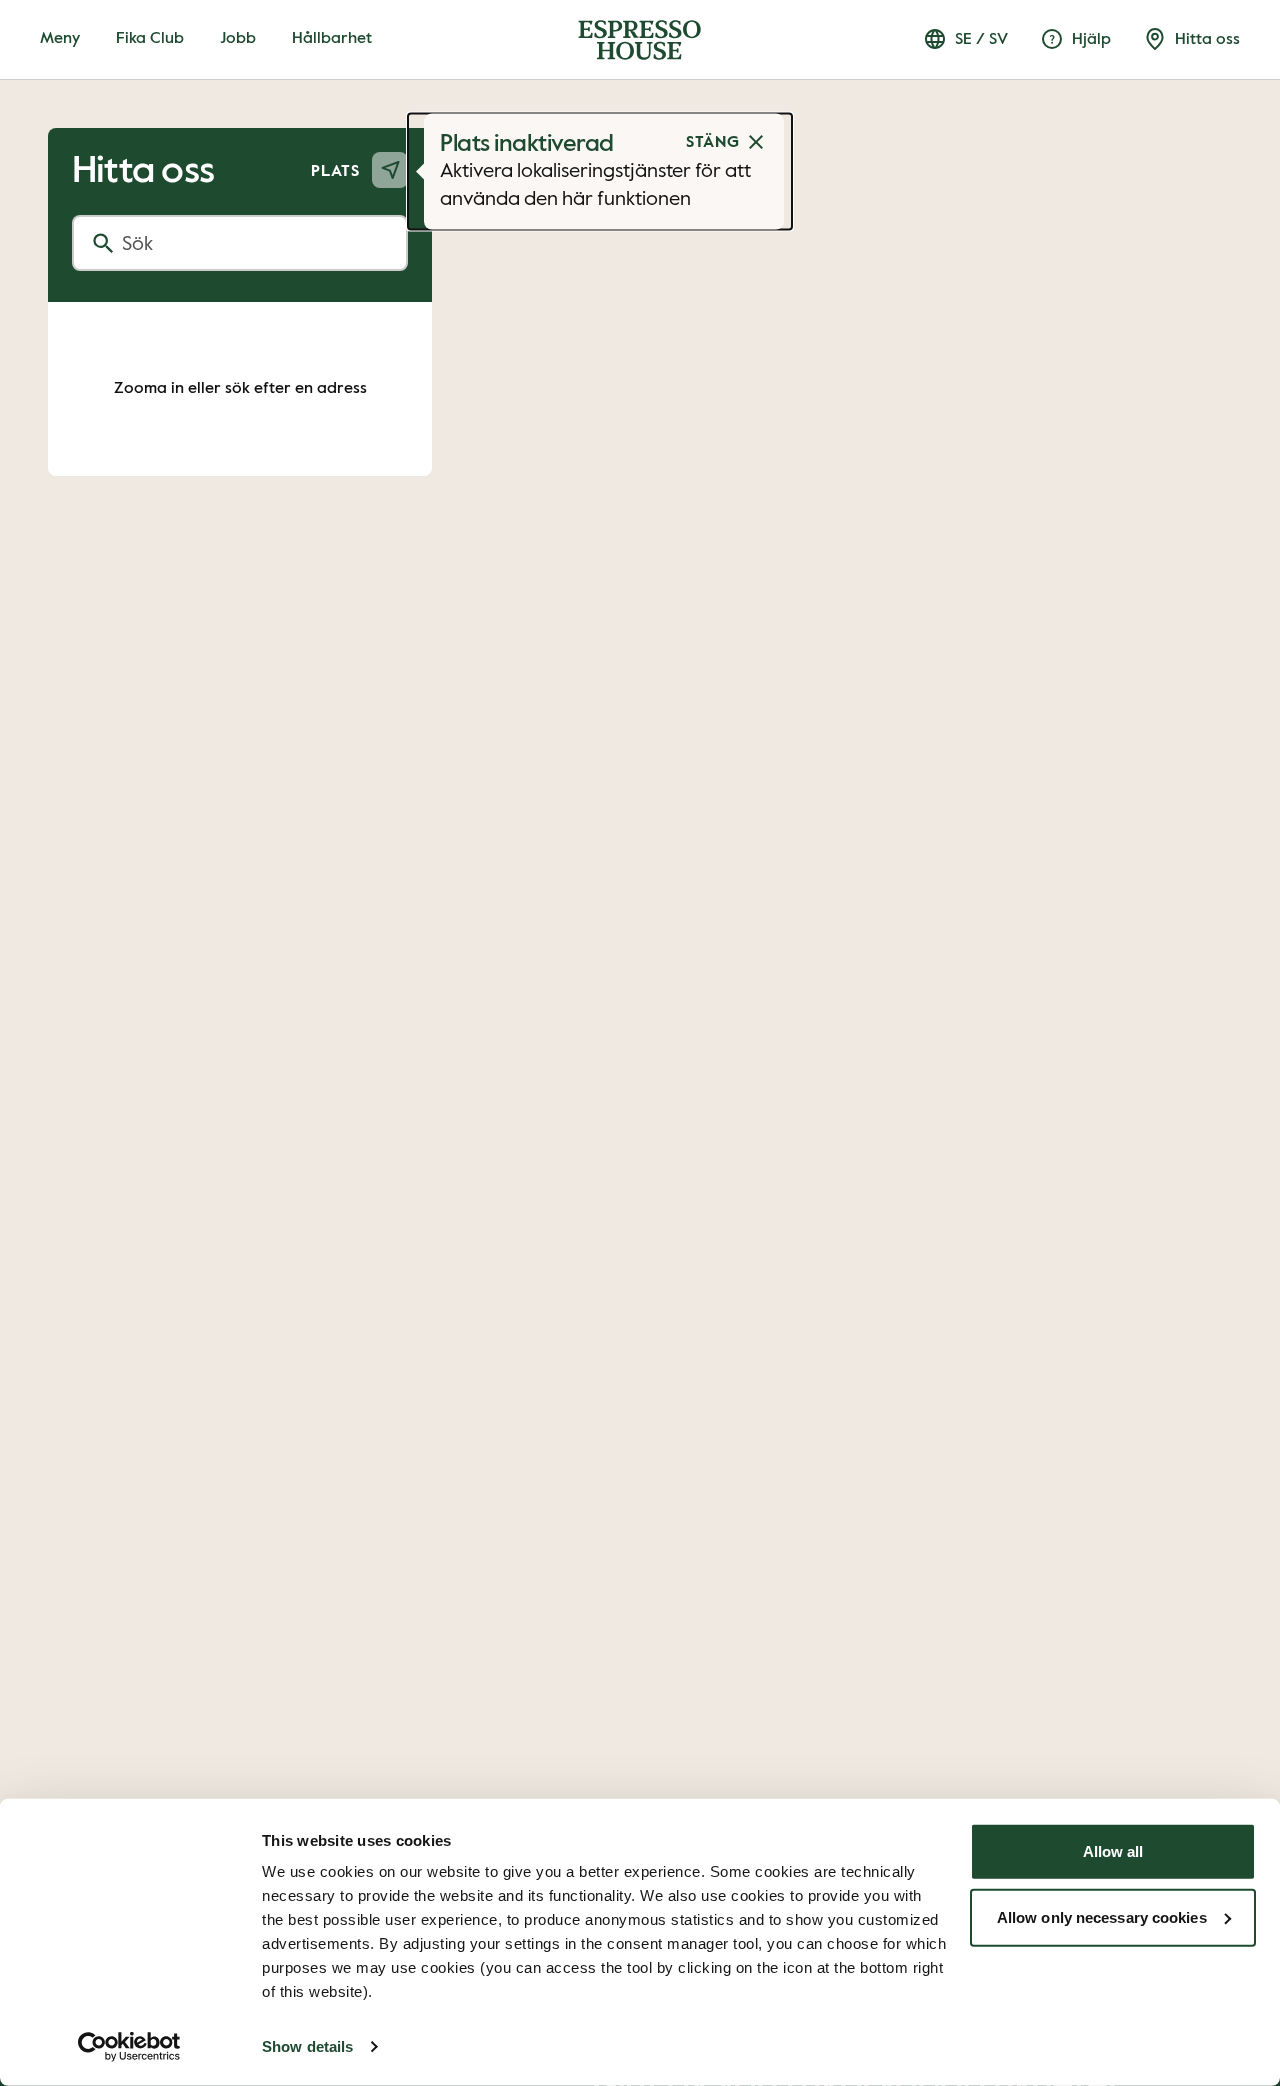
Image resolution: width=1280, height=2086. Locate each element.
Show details (307, 2046)
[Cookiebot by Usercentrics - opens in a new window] (129, 2047)
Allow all (1113, 1851)
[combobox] (240, 243)
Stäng (713, 143)
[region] (640, 1043)
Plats (335, 172)
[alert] (600, 171)
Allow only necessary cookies (1102, 1916)
